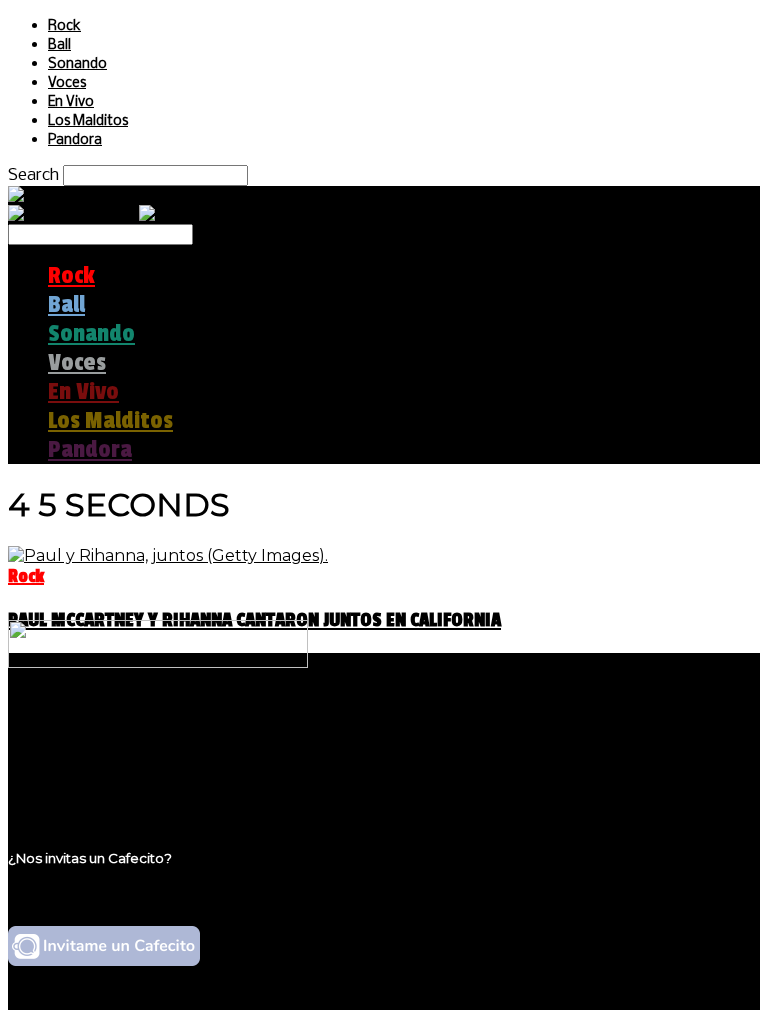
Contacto (85, 783)
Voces (67, 83)
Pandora (75, 140)
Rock (64, 26)
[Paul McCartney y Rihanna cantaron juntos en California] (168, 555)
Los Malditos (88, 121)
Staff (67, 764)
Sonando (77, 64)
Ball (59, 45)
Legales (78, 745)
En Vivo (71, 102)
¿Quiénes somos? (117, 726)
